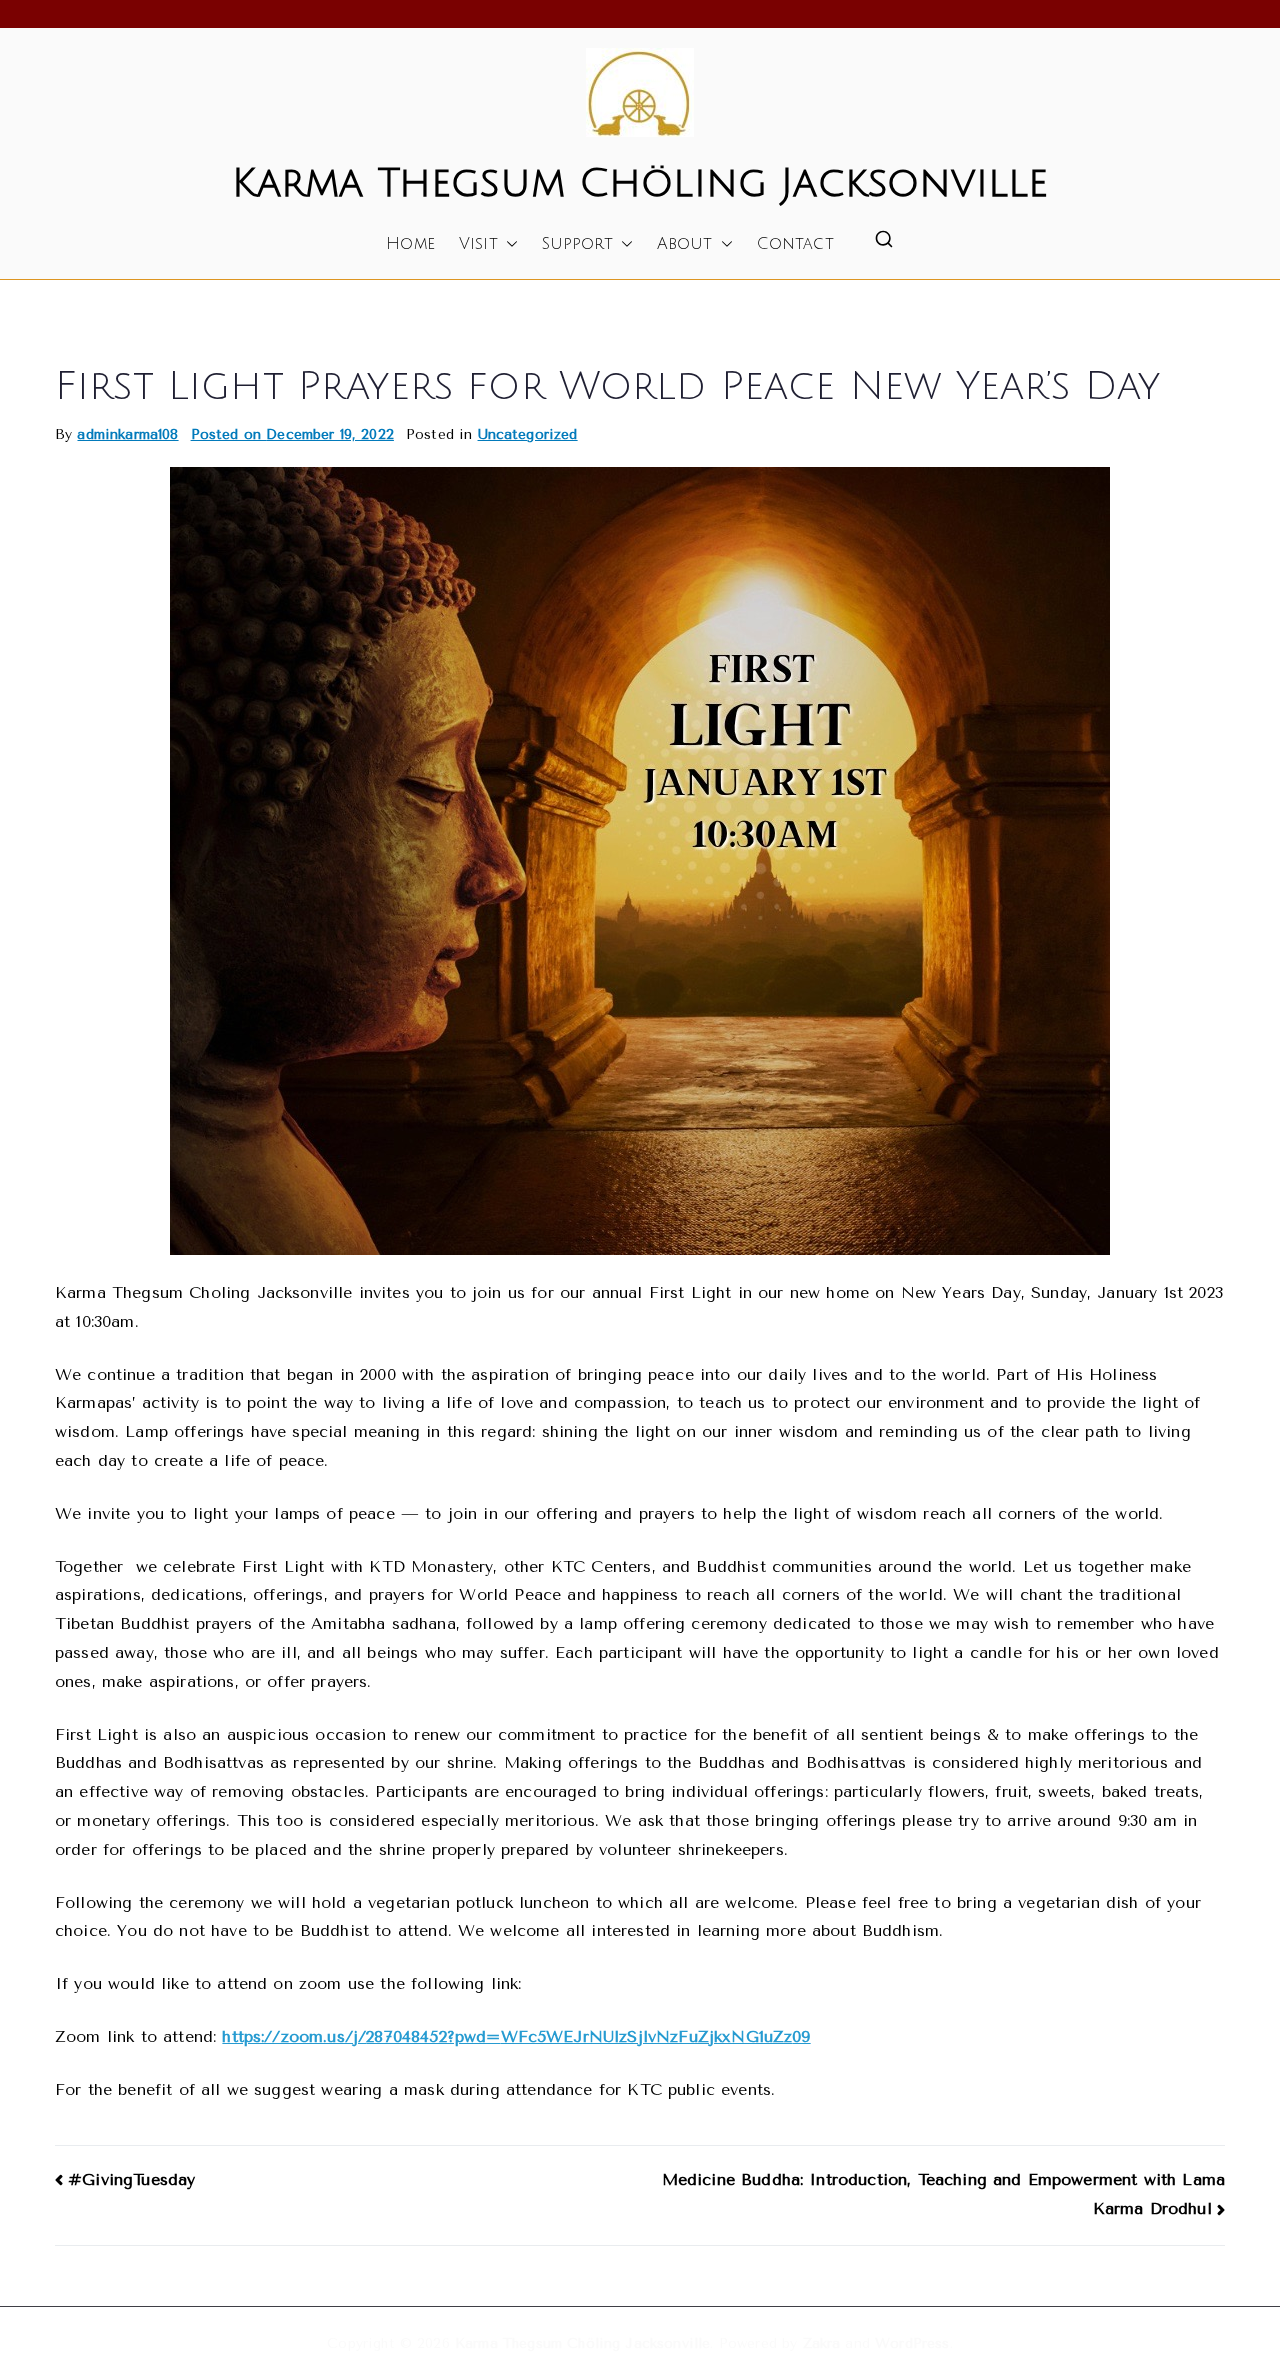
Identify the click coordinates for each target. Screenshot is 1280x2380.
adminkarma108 (127, 434)
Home (410, 244)
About (685, 244)
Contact (795, 244)
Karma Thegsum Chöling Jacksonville (640, 183)
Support (577, 244)
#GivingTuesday (131, 2179)
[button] (508, 244)
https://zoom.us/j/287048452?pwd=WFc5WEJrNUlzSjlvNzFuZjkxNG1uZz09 (516, 2036)
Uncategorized (528, 434)
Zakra (822, 2343)
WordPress (912, 2343)
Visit (478, 244)
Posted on (292, 434)
